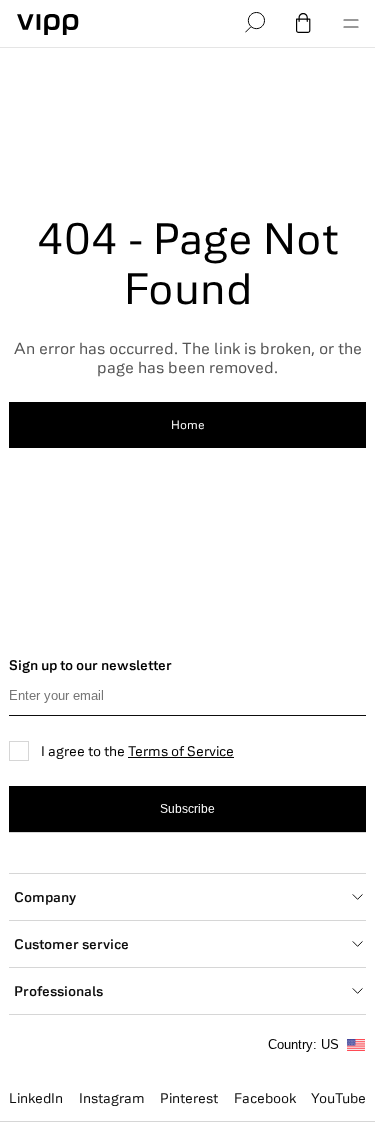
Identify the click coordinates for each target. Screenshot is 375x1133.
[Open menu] (351, 24)
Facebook (265, 1098)
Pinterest (189, 1098)
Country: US (303, 1044)
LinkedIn (36, 1098)
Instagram (112, 1098)
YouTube (338, 1098)
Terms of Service (181, 751)
